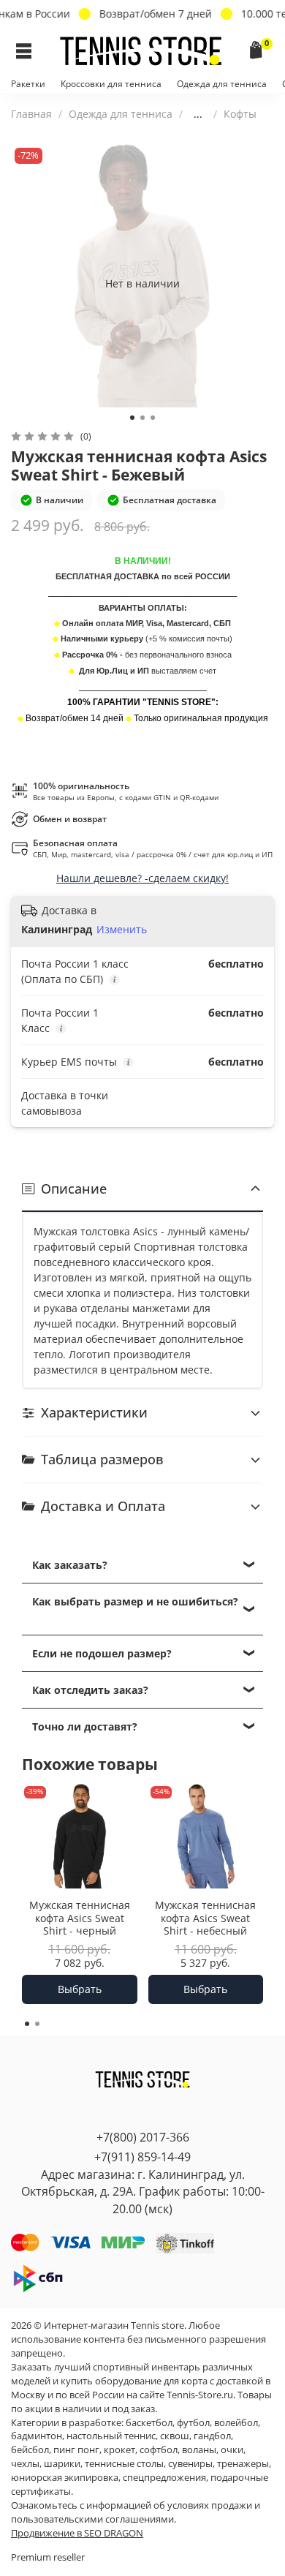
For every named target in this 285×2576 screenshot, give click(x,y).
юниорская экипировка (65, 2478)
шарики (62, 2464)
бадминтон (37, 2436)
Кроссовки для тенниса (111, 84)
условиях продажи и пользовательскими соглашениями (136, 2512)
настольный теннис (111, 2436)
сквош (175, 2436)
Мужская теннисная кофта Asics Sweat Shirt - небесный (205, 1918)
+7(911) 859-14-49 (142, 2157)
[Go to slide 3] (153, 418)
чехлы (25, 2464)
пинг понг (76, 2450)
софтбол (159, 2450)
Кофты (240, 114)
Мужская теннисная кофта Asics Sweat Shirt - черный (80, 1918)
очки (232, 2450)
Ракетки (28, 84)
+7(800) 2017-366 (143, 2137)
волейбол (236, 2423)
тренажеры (243, 2464)
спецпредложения (164, 2478)
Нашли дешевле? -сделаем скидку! (142, 878)
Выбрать (80, 1989)
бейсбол (30, 2450)
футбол (193, 2423)
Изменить (122, 930)
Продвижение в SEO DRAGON (77, 2533)
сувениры (190, 2464)
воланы (199, 2450)
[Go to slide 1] (132, 418)
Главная (31, 114)
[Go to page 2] (37, 2024)
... (198, 114)
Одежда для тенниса (222, 84)
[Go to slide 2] (142, 418)
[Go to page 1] (27, 2024)
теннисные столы (124, 2464)
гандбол (212, 2436)
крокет (119, 2450)
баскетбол (149, 2423)
